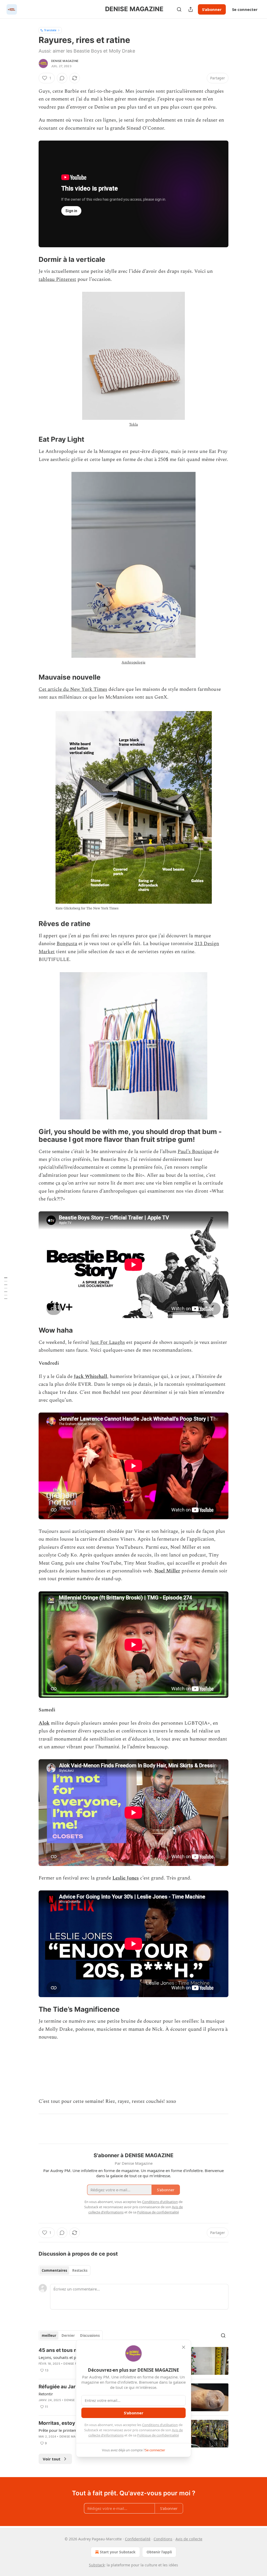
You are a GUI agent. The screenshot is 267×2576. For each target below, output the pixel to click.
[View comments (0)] (62, 78)
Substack (97, 2565)
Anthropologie (133, 662)
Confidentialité (138, 2539)
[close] (184, 2347)
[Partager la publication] (191, 9)
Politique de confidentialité (158, 2435)
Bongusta (67, 944)
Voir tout (52, 2459)
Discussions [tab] (90, 2336)
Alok (44, 1723)
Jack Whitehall (90, 1376)
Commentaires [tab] (54, 2270)
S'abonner (212, 9)
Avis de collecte (189, 2539)
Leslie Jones (126, 1878)
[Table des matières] (6, 1288)
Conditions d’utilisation (160, 2425)
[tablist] (65, 2270)
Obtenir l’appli (159, 2552)
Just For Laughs (108, 1342)
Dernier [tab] (68, 2336)
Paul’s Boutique (195, 1152)
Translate (50, 30)
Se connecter (245, 9)
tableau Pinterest (57, 279)
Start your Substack (118, 2552)
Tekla (133, 424)
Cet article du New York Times (73, 689)
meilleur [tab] (49, 2336)
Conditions (163, 2539)
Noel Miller (167, 1571)
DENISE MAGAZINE (65, 61)
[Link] (31, 260)
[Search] (179, 9)
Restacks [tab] (80, 2270)
